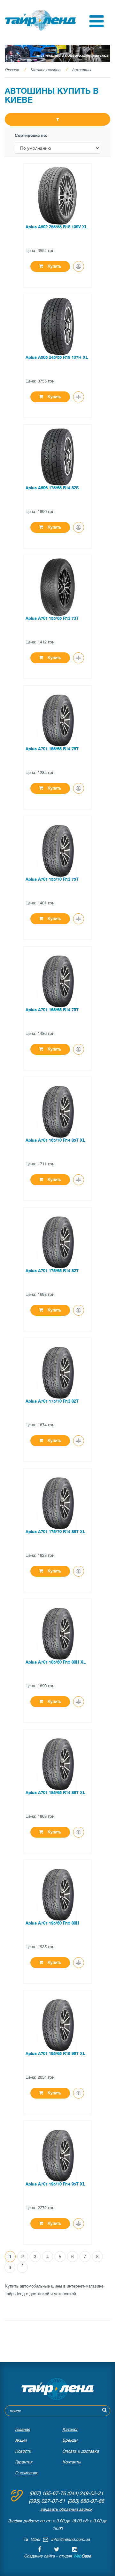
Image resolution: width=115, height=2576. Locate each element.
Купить (54, 266)
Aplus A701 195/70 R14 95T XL (55, 2184)
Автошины (81, 70)
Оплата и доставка (80, 2451)
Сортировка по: (31, 135)
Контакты (72, 2462)
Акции (21, 2440)
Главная (12, 70)
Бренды (70, 2440)
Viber (34, 2539)
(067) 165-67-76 (48, 2493)
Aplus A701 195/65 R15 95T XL (55, 2054)
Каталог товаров (45, 70)
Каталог (70, 2429)
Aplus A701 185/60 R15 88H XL (56, 1662)
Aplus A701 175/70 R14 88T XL (55, 1532)
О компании (27, 2473)
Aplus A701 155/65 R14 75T (52, 749)
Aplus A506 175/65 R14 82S (52, 488)
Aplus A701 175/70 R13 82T (52, 1401)
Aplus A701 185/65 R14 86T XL (55, 1793)
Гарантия (24, 2462)
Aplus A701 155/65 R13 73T (52, 618)
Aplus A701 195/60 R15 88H (52, 1923)
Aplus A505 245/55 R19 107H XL (57, 357)
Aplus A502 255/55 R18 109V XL (57, 227)
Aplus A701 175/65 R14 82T (52, 1271)
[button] (97, 26)
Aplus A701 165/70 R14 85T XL (55, 1140)
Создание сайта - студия (57, 2556)
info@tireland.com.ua (70, 2539)
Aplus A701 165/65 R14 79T (52, 1010)
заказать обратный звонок (66, 2509)
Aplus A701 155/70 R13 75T (52, 879)
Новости (23, 2451)
